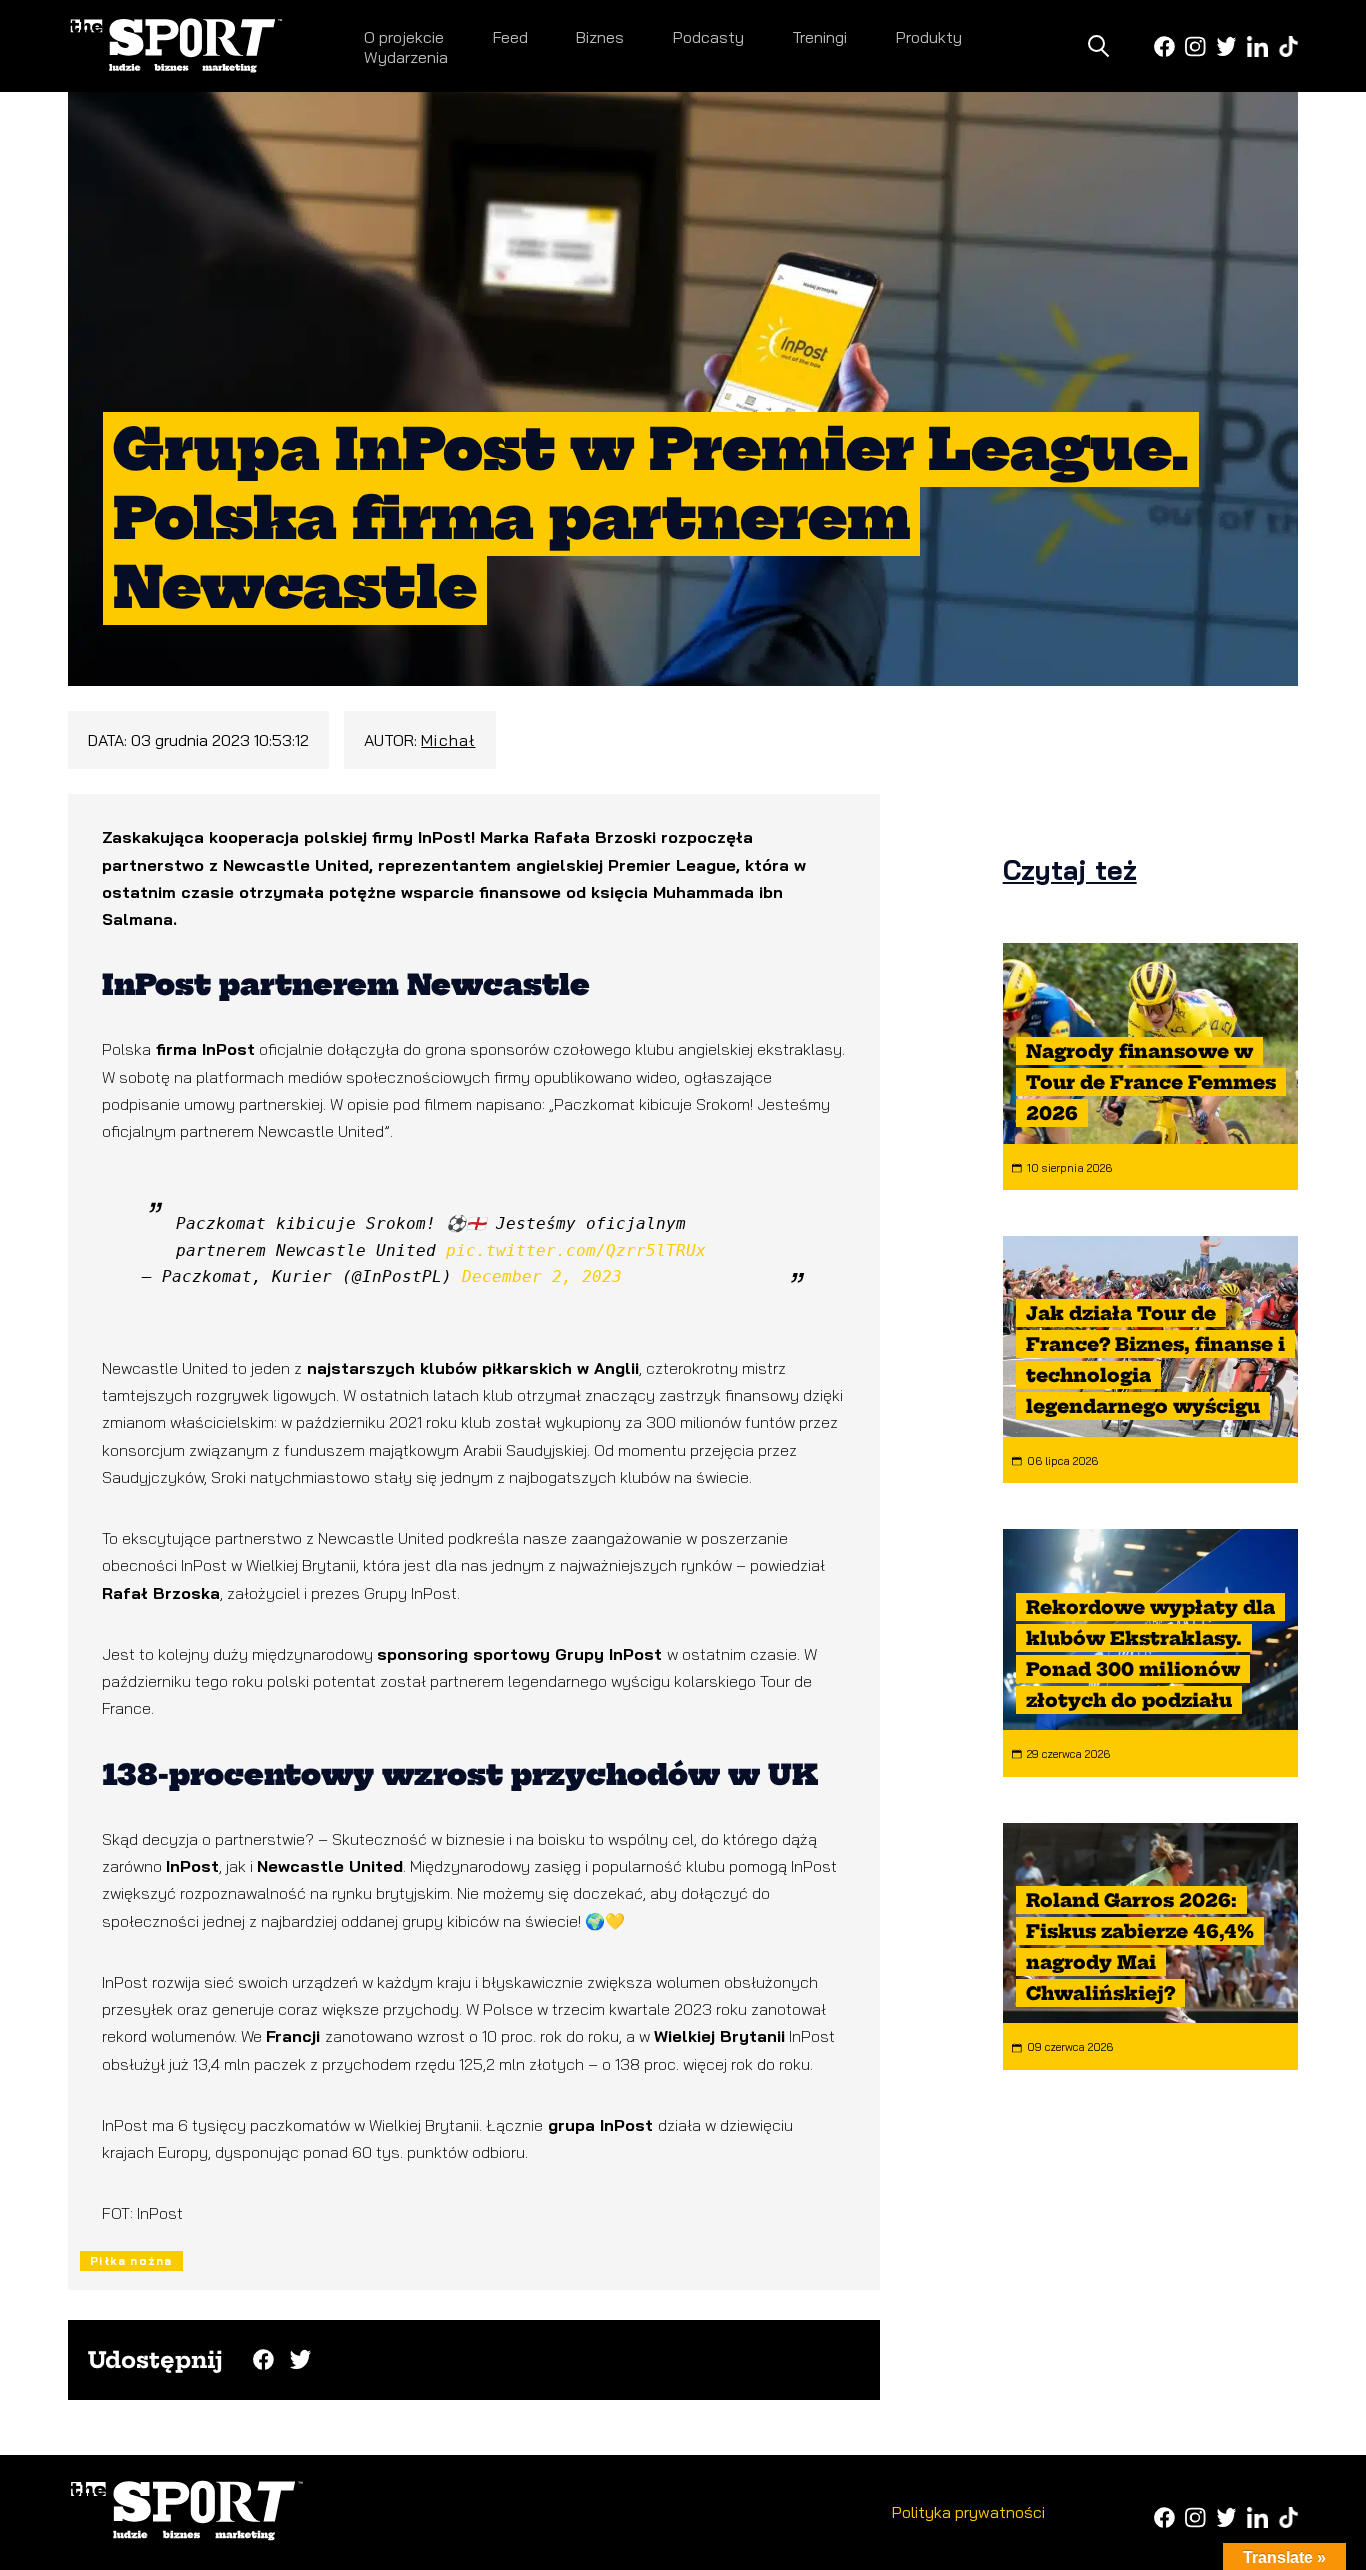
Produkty (929, 37)
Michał (448, 740)
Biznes (600, 37)
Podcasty (708, 37)
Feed (510, 37)
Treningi (819, 37)
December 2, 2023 (542, 1276)
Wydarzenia (406, 57)
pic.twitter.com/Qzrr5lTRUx (576, 1250)
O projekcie (404, 37)
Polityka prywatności (968, 2512)
